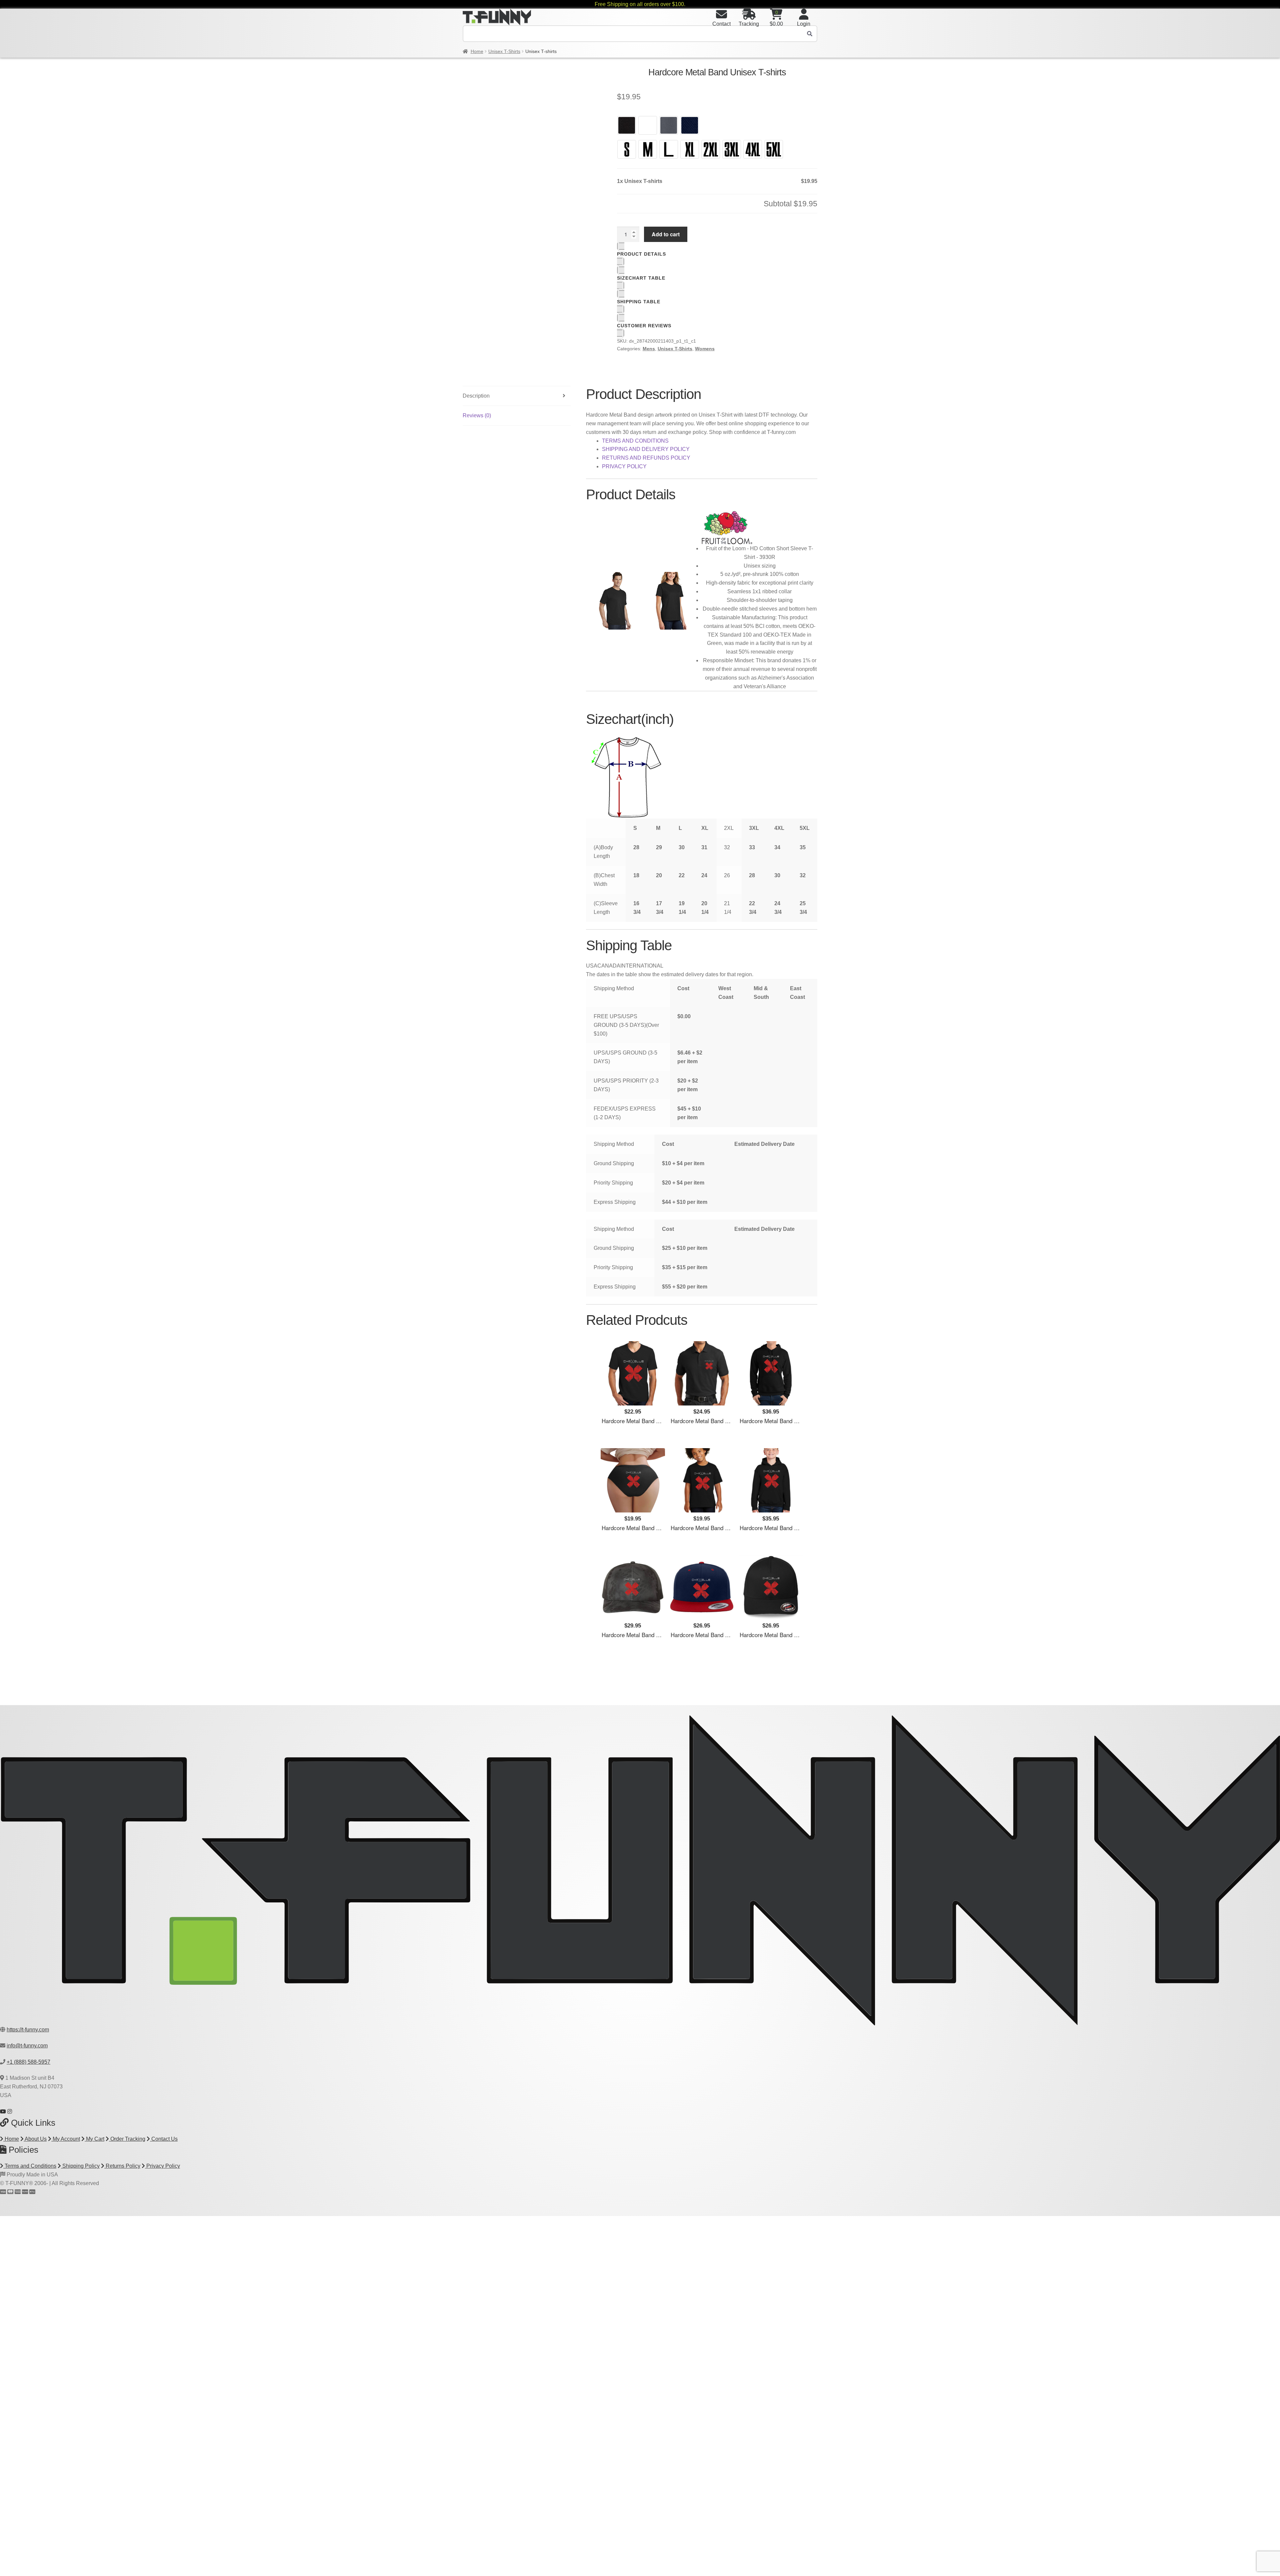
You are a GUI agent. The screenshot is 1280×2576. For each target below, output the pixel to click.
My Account (66, 2139)
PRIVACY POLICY (624, 466)
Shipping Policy (80, 2166)
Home (477, 51)
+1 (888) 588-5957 (28, 2062)
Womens (705, 349)
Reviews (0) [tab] (477, 415)
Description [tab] (476, 396)
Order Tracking (127, 2139)
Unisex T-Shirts (504, 51)
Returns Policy (122, 2166)
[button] (591, 75)
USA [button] (592, 966)
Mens (649, 349)
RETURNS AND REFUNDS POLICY (646, 458)
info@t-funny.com (27, 2046)
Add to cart (666, 234)
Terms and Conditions (30, 2166)
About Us (35, 2139)
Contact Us (164, 2139)
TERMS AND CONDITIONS (635, 441)
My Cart (94, 2139)
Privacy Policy (162, 2166)
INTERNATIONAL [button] (642, 966)
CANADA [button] (609, 966)
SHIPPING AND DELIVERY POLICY (646, 449)
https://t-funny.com (28, 2030)
